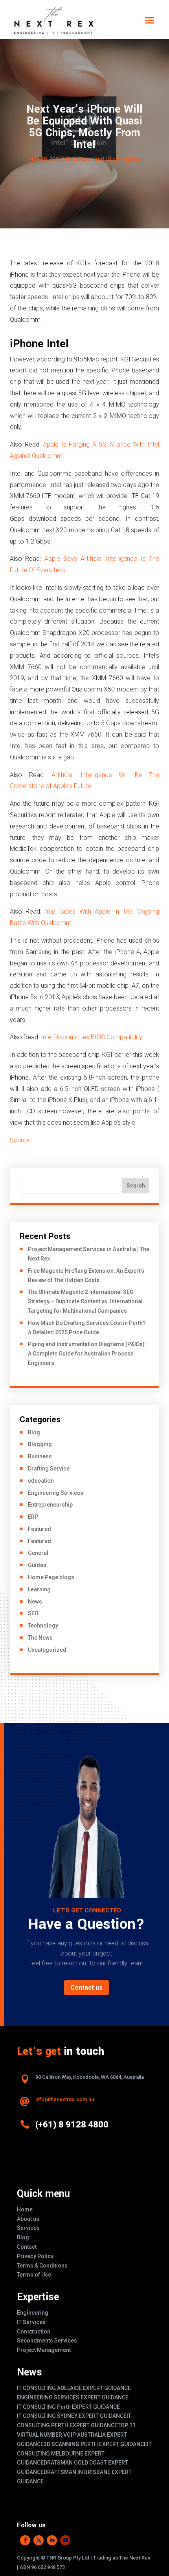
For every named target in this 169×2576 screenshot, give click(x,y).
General (38, 1553)
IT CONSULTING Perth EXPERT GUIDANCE (68, 2407)
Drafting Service (49, 1469)
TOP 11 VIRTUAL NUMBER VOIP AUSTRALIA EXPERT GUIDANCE (76, 2435)
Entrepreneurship (50, 1505)
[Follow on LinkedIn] (52, 2540)
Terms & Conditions (42, 2266)
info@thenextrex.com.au (65, 2099)
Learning (39, 1589)
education (41, 1481)
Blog (34, 1432)
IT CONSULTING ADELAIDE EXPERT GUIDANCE (74, 2388)
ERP (33, 1517)
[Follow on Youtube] (65, 2540)
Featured (39, 1529)
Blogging (40, 1444)
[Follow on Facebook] (25, 2540)
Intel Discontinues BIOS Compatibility (92, 1037)
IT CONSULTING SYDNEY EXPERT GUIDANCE (72, 2416)
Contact (27, 2247)
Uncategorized (85, 159)
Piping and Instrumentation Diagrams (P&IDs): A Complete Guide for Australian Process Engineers (87, 1354)
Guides (37, 1565)
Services (28, 2228)
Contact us (86, 1988)
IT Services (31, 2322)
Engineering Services (56, 1493)
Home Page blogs (51, 1577)
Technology (43, 1626)
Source (20, 1140)
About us (28, 2219)
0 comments (124, 159)
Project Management (44, 2350)
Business (40, 1456)
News (35, 1602)
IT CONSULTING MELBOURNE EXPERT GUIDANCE (84, 2454)
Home (25, 2209)
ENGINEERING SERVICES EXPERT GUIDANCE (73, 2397)
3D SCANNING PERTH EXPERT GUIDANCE (95, 2444)
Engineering (33, 2313)
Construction (34, 2332)
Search (136, 1186)
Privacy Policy (35, 2256)
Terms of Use (34, 2275)
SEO (33, 1613)
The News (40, 1638)
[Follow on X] (39, 2540)
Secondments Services (47, 2341)
